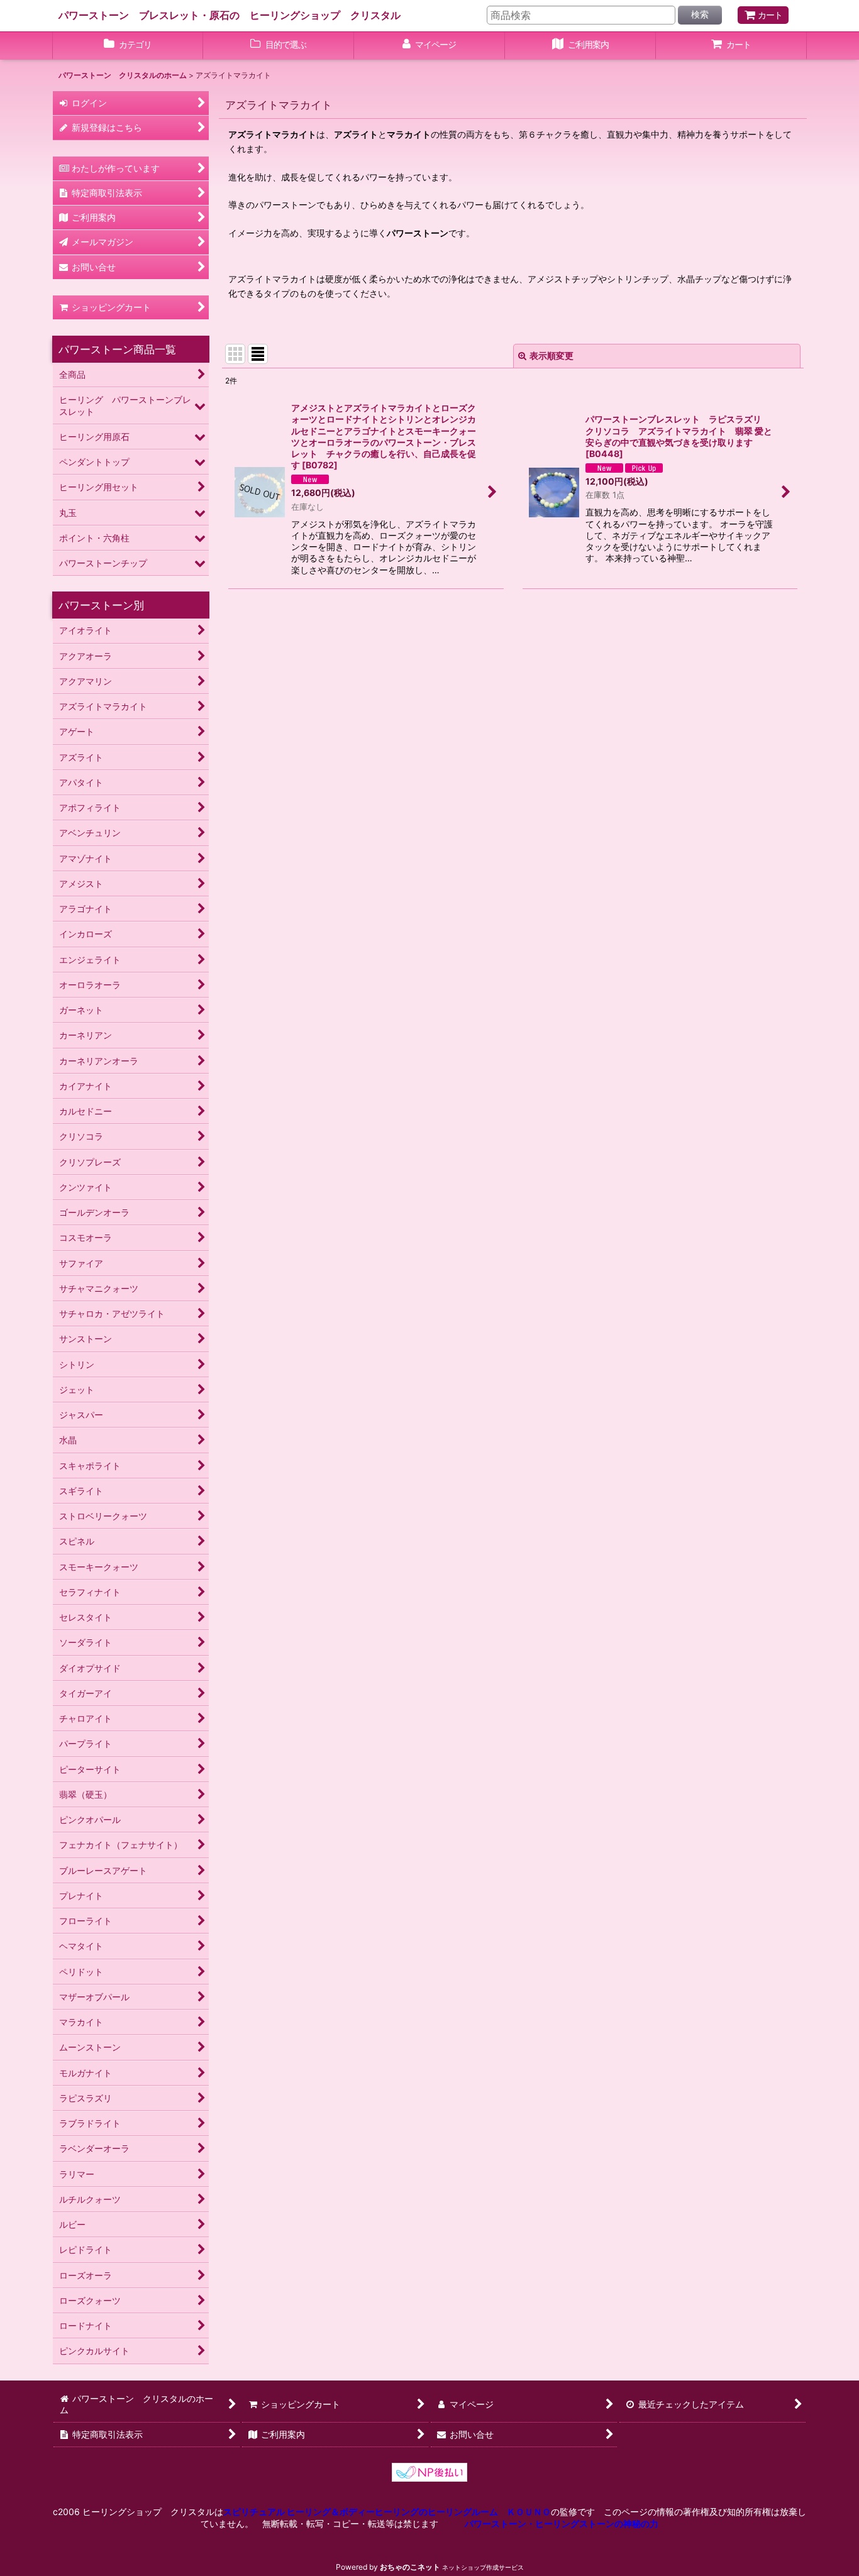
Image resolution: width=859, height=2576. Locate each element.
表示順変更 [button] (551, 355)
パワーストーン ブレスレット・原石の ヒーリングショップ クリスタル (230, 15)
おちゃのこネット (410, 2567)
